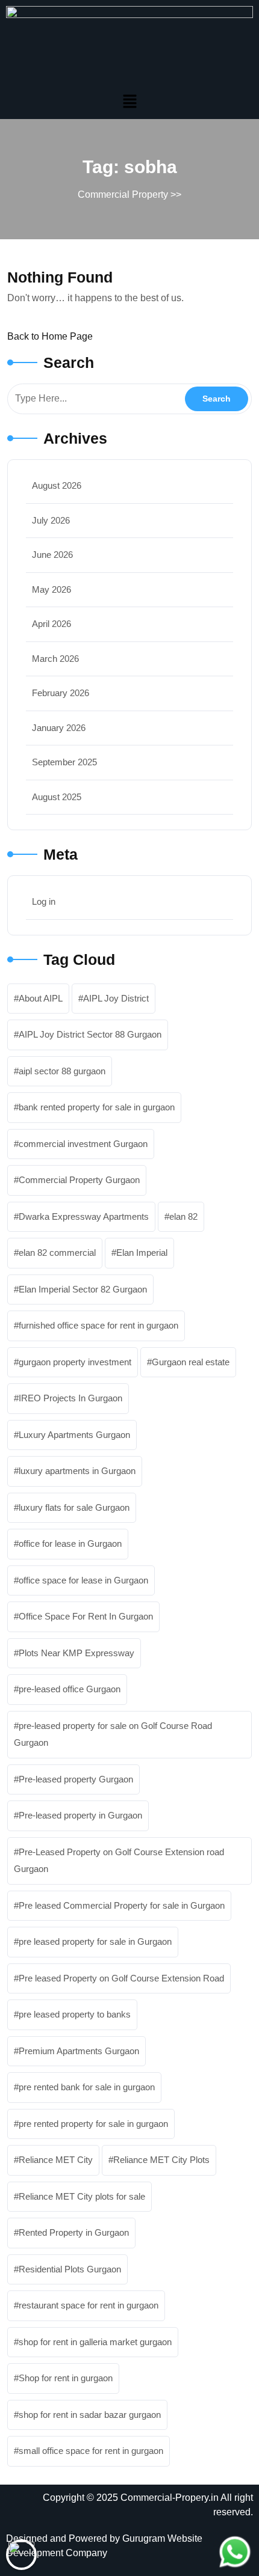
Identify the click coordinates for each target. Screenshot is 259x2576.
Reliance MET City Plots (161, 2160)
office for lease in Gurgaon (70, 1543)
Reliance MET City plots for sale (82, 2196)
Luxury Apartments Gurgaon (74, 1435)
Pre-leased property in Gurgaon (80, 1815)
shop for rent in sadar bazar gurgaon (90, 2415)
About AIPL (41, 998)
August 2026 (57, 485)
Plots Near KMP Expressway (76, 1653)
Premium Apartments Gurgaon (79, 2051)
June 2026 (52, 555)
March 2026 (55, 659)
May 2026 (51, 589)
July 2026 (51, 520)
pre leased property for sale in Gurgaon (95, 1941)
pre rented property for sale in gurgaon (93, 2124)
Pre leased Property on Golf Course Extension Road (121, 1978)
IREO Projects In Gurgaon (70, 1398)
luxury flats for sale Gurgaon (74, 1507)
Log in (44, 901)
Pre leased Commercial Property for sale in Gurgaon (122, 1905)
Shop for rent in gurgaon (66, 2378)
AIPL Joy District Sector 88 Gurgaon (90, 1034)
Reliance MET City (56, 2160)
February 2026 (61, 693)
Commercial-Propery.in (170, 2498)
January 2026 (59, 728)
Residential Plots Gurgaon (70, 2269)
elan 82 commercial (57, 1253)
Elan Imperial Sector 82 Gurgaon (83, 1289)
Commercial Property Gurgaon (79, 1180)
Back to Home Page (50, 336)
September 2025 (64, 762)
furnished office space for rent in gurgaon (98, 1325)
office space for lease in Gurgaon (83, 1580)
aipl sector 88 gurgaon (62, 1071)
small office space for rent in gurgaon (91, 2451)
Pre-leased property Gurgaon (76, 1779)
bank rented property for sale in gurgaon (97, 1107)
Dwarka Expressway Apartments (84, 1216)
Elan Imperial (142, 1253)
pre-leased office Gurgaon (70, 1689)
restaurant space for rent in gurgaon (89, 2305)
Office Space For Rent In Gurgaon (86, 1616)
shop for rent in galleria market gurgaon (95, 2342)
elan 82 (183, 1216)
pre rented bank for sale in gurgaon (87, 2087)
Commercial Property (123, 194)
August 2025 (57, 797)
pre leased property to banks (75, 2014)
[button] (129, 101)
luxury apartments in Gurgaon (77, 1471)
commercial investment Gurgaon (83, 1144)
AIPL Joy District (116, 998)
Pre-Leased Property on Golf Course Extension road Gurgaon (119, 1861)
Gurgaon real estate (191, 1362)
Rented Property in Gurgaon (74, 2232)
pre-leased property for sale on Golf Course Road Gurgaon (113, 1734)
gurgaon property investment (75, 1362)
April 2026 (51, 624)
